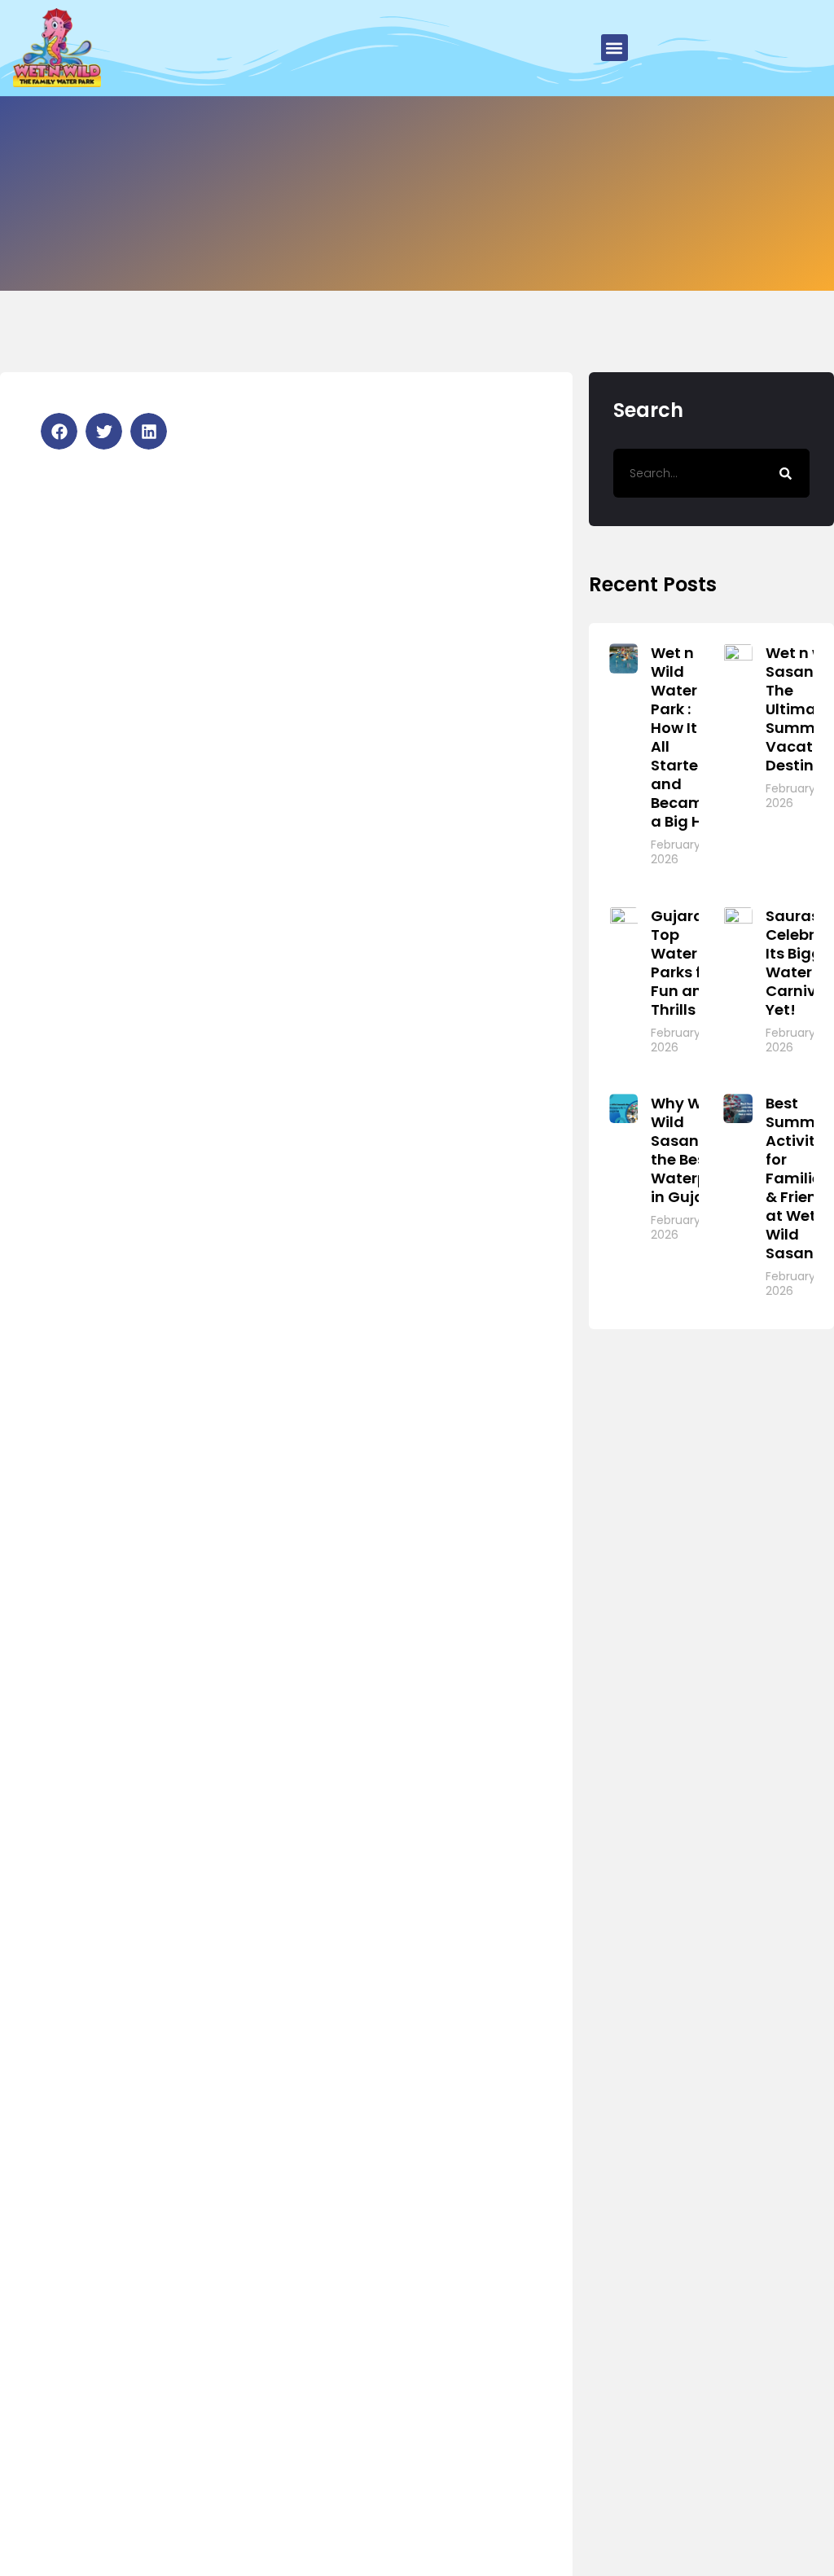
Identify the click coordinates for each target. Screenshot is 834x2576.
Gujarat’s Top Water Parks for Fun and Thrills (687, 963)
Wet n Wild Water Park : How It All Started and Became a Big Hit (682, 737)
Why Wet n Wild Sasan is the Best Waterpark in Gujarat (691, 1150)
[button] (615, 48)
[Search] (785, 473)
